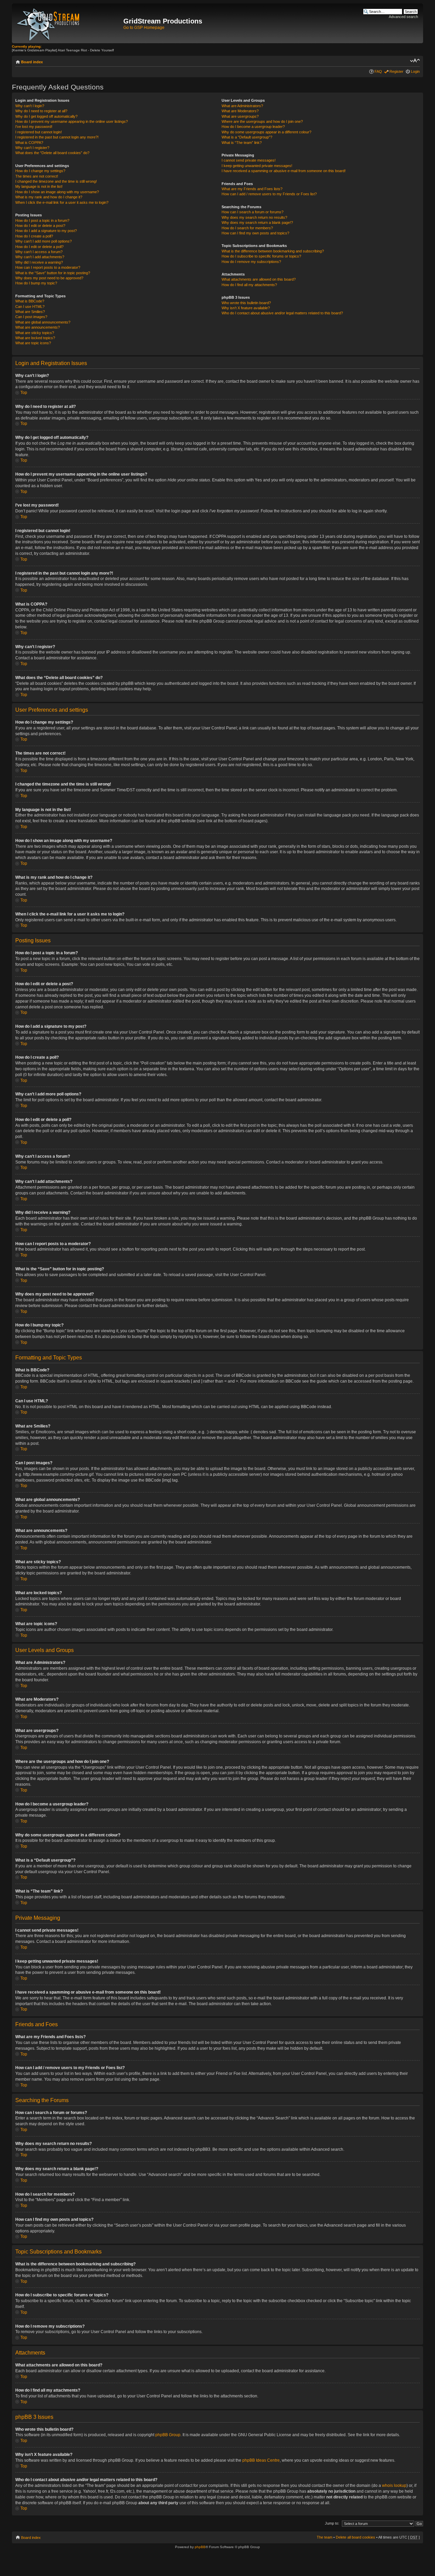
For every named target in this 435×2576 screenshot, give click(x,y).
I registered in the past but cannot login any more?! (57, 137)
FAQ (378, 71)
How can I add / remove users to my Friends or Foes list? (269, 194)
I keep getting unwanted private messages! (257, 166)
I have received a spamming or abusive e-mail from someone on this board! (284, 171)
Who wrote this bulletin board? (246, 303)
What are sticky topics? (35, 333)
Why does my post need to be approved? (49, 278)
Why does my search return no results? (254, 217)
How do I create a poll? (34, 236)
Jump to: (332, 2523)
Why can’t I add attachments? (40, 257)
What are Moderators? (240, 111)
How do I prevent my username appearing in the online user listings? (72, 121)
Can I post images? (31, 317)
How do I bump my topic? (36, 283)
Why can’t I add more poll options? (43, 241)
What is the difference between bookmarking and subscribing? (273, 251)
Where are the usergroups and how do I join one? (262, 121)
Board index (32, 62)
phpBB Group (168, 2435)
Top (24, 393)
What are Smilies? (30, 312)
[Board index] (68, 23)
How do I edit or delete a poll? (39, 247)
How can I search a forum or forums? (253, 212)
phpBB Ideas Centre (261, 2460)
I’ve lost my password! (34, 127)
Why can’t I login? (30, 106)
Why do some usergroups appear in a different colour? (266, 132)
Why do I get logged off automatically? (46, 116)
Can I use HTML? (30, 307)
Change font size (415, 61)
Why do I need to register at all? (41, 111)
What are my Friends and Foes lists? (252, 189)
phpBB (200, 2547)
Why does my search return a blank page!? (257, 222)
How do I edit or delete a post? (40, 226)
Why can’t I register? (32, 148)
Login (415, 71)
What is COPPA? (29, 143)
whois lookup (394, 2486)
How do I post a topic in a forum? (42, 220)
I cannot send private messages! (249, 160)
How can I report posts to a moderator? (48, 267)
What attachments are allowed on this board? (259, 279)
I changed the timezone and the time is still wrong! (56, 181)
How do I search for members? (247, 228)
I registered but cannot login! (39, 132)
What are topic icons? (33, 343)
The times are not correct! (37, 176)
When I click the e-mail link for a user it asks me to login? (62, 202)
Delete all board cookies (355, 2537)
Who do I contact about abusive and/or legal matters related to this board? (282, 313)
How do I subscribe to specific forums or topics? (261, 256)
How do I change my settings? (40, 171)
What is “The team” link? (242, 143)
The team (325, 2537)
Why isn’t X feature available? (246, 308)
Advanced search (403, 17)
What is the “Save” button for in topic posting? (53, 273)
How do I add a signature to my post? (46, 231)
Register (396, 71)
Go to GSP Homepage (144, 28)
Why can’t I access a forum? (39, 252)
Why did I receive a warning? (39, 262)
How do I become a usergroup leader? (253, 127)
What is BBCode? (30, 301)
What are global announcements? (43, 322)
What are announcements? (38, 327)
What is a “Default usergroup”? (247, 137)
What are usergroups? (240, 116)
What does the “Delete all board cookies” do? (52, 153)
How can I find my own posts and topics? (255, 233)
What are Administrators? (242, 106)
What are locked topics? (35, 338)
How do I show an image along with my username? (57, 192)
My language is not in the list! (39, 186)
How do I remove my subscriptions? (251, 262)
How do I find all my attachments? (249, 285)
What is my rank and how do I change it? (49, 197)
